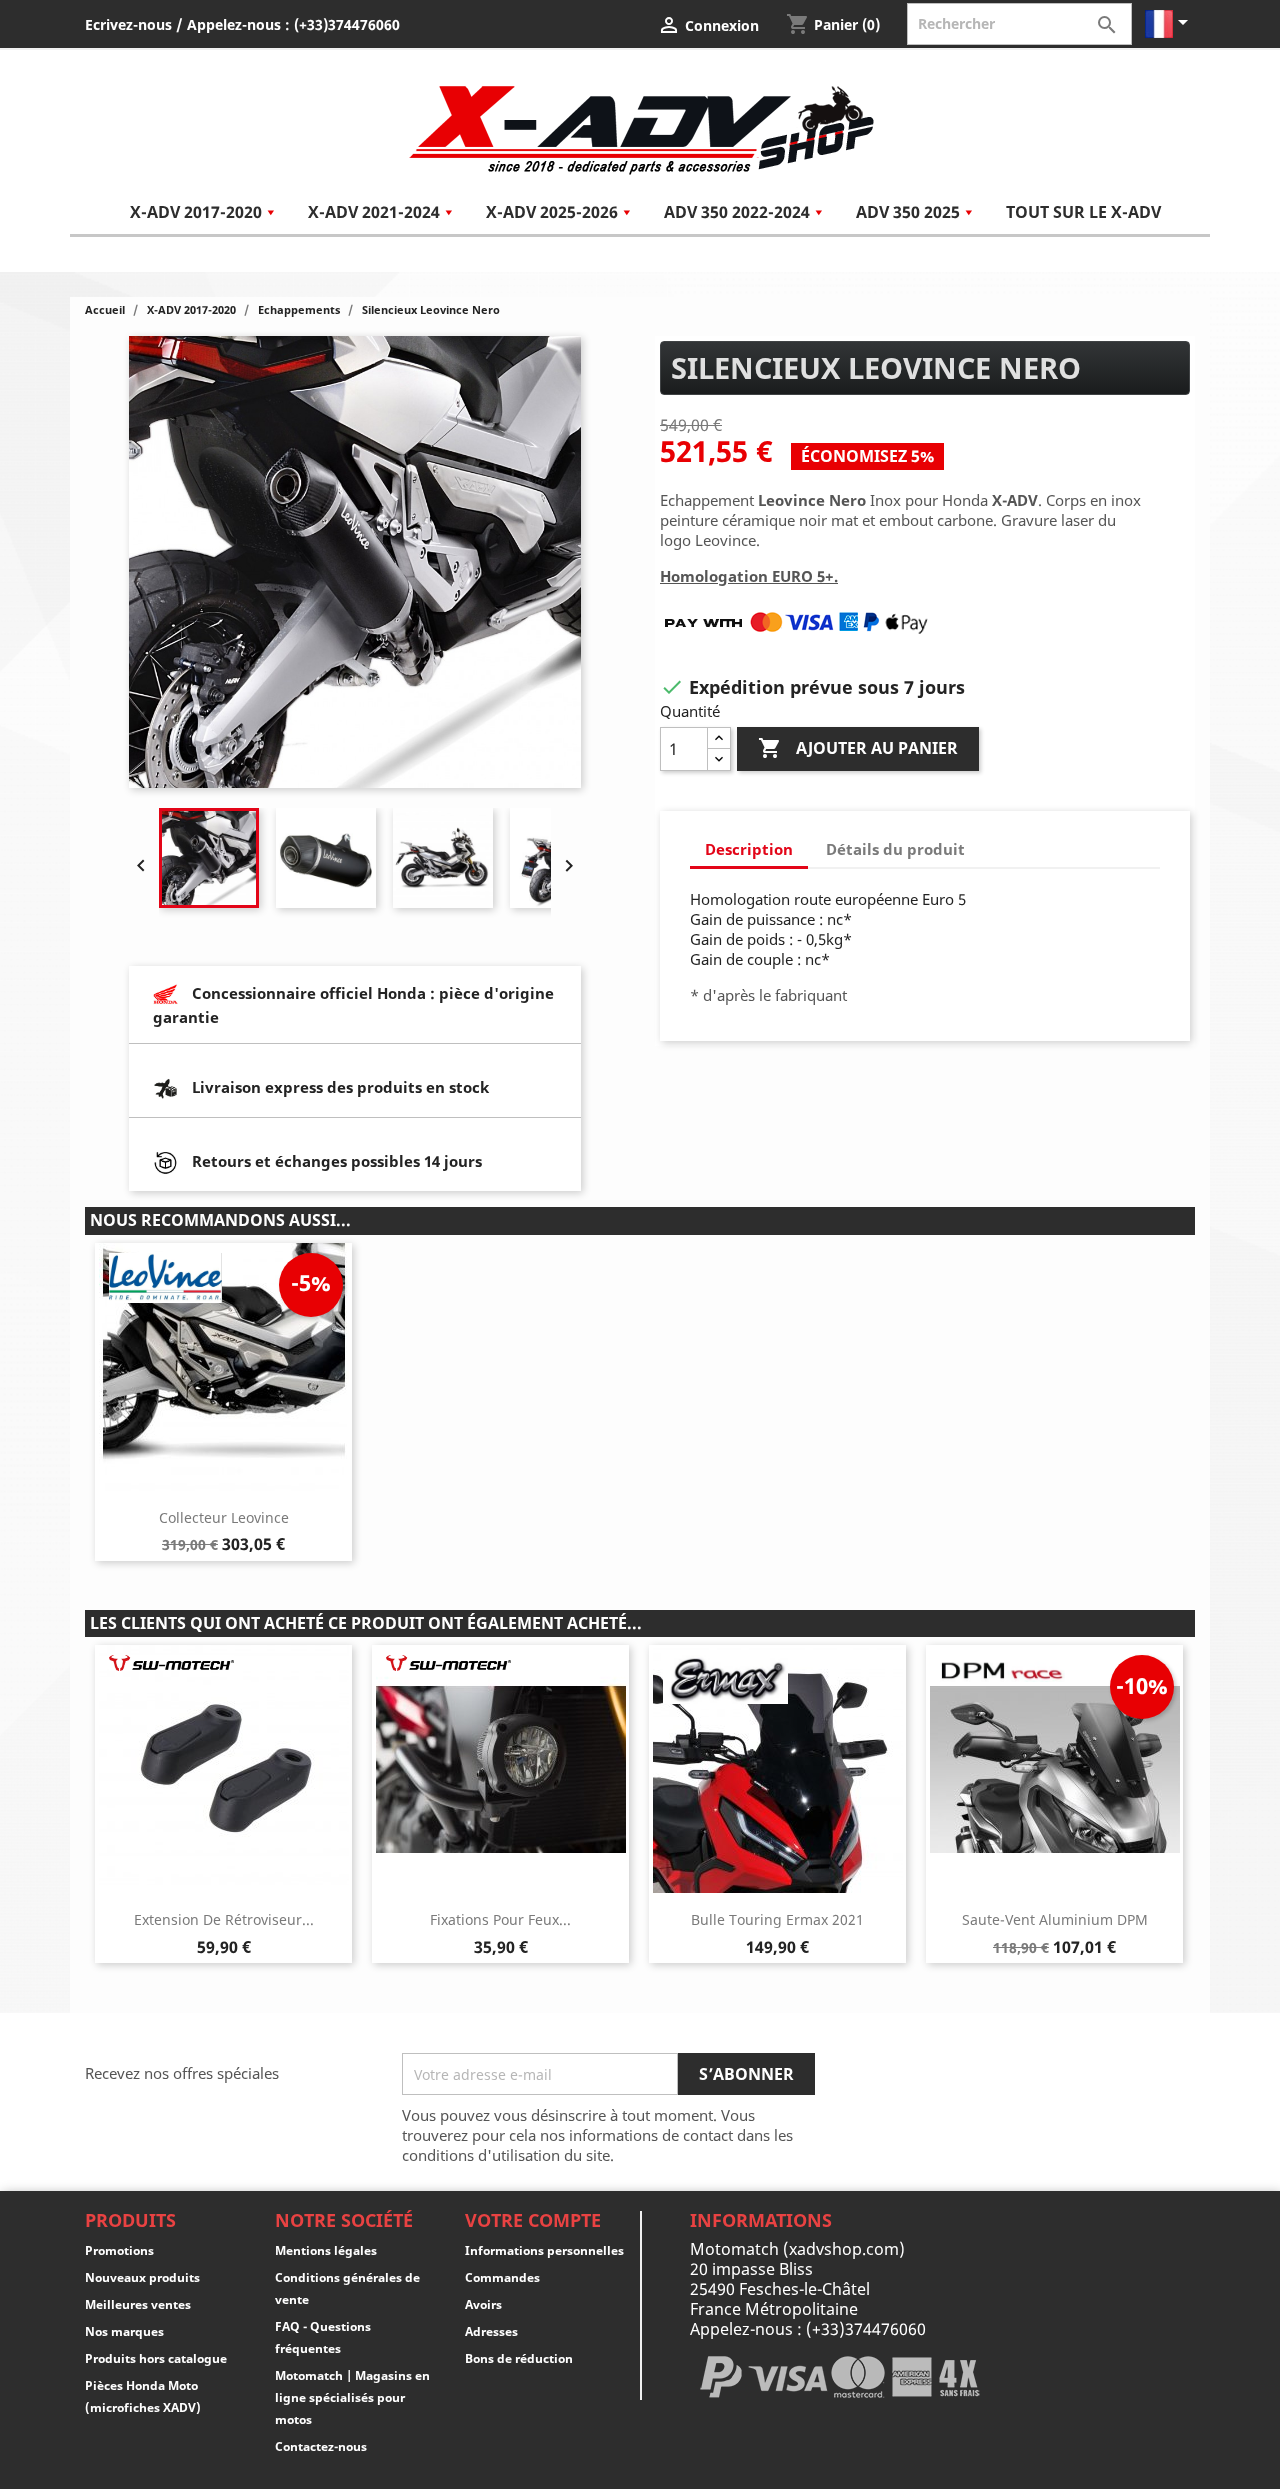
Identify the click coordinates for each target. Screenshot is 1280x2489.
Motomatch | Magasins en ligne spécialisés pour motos (352, 2397)
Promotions (119, 2250)
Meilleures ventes (138, 2304)
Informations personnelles (544, 2250)
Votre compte (533, 2220)
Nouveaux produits (142, 2277)
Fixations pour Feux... (500, 1919)
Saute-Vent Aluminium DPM (1055, 1919)
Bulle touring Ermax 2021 (777, 1919)
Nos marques (124, 2331)
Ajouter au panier (858, 748)
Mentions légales (326, 2250)
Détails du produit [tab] (895, 849)
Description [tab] (749, 849)
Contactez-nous (321, 2446)
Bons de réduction (519, 2358)
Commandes (502, 2277)
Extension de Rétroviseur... (224, 1919)
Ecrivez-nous (128, 24)
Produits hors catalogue (156, 2358)
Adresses (491, 2331)
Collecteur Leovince (224, 1517)
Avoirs (483, 2304)
